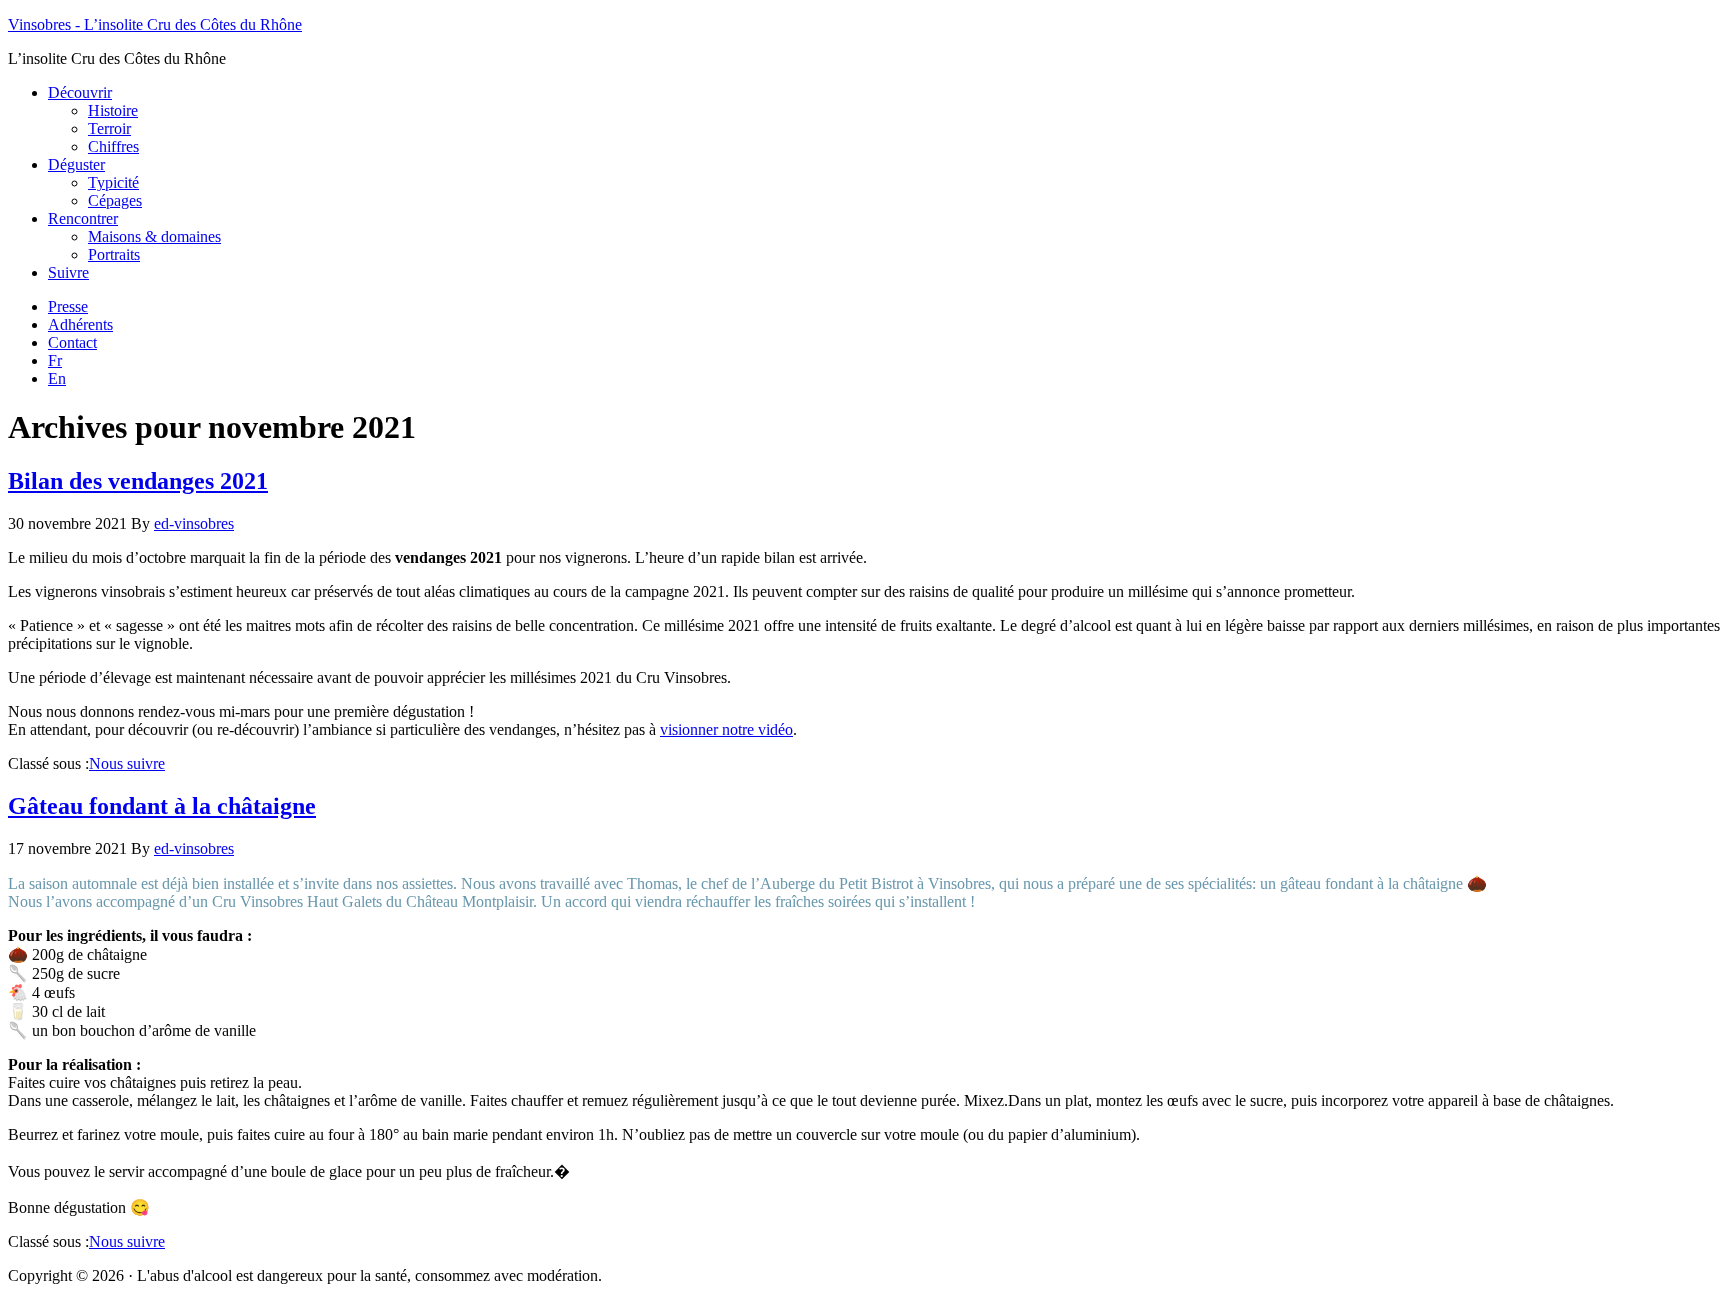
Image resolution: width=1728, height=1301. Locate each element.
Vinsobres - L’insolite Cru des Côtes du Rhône (155, 24)
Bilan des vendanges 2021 (138, 481)
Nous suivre (127, 763)
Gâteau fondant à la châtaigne (162, 806)
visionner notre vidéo (726, 729)
